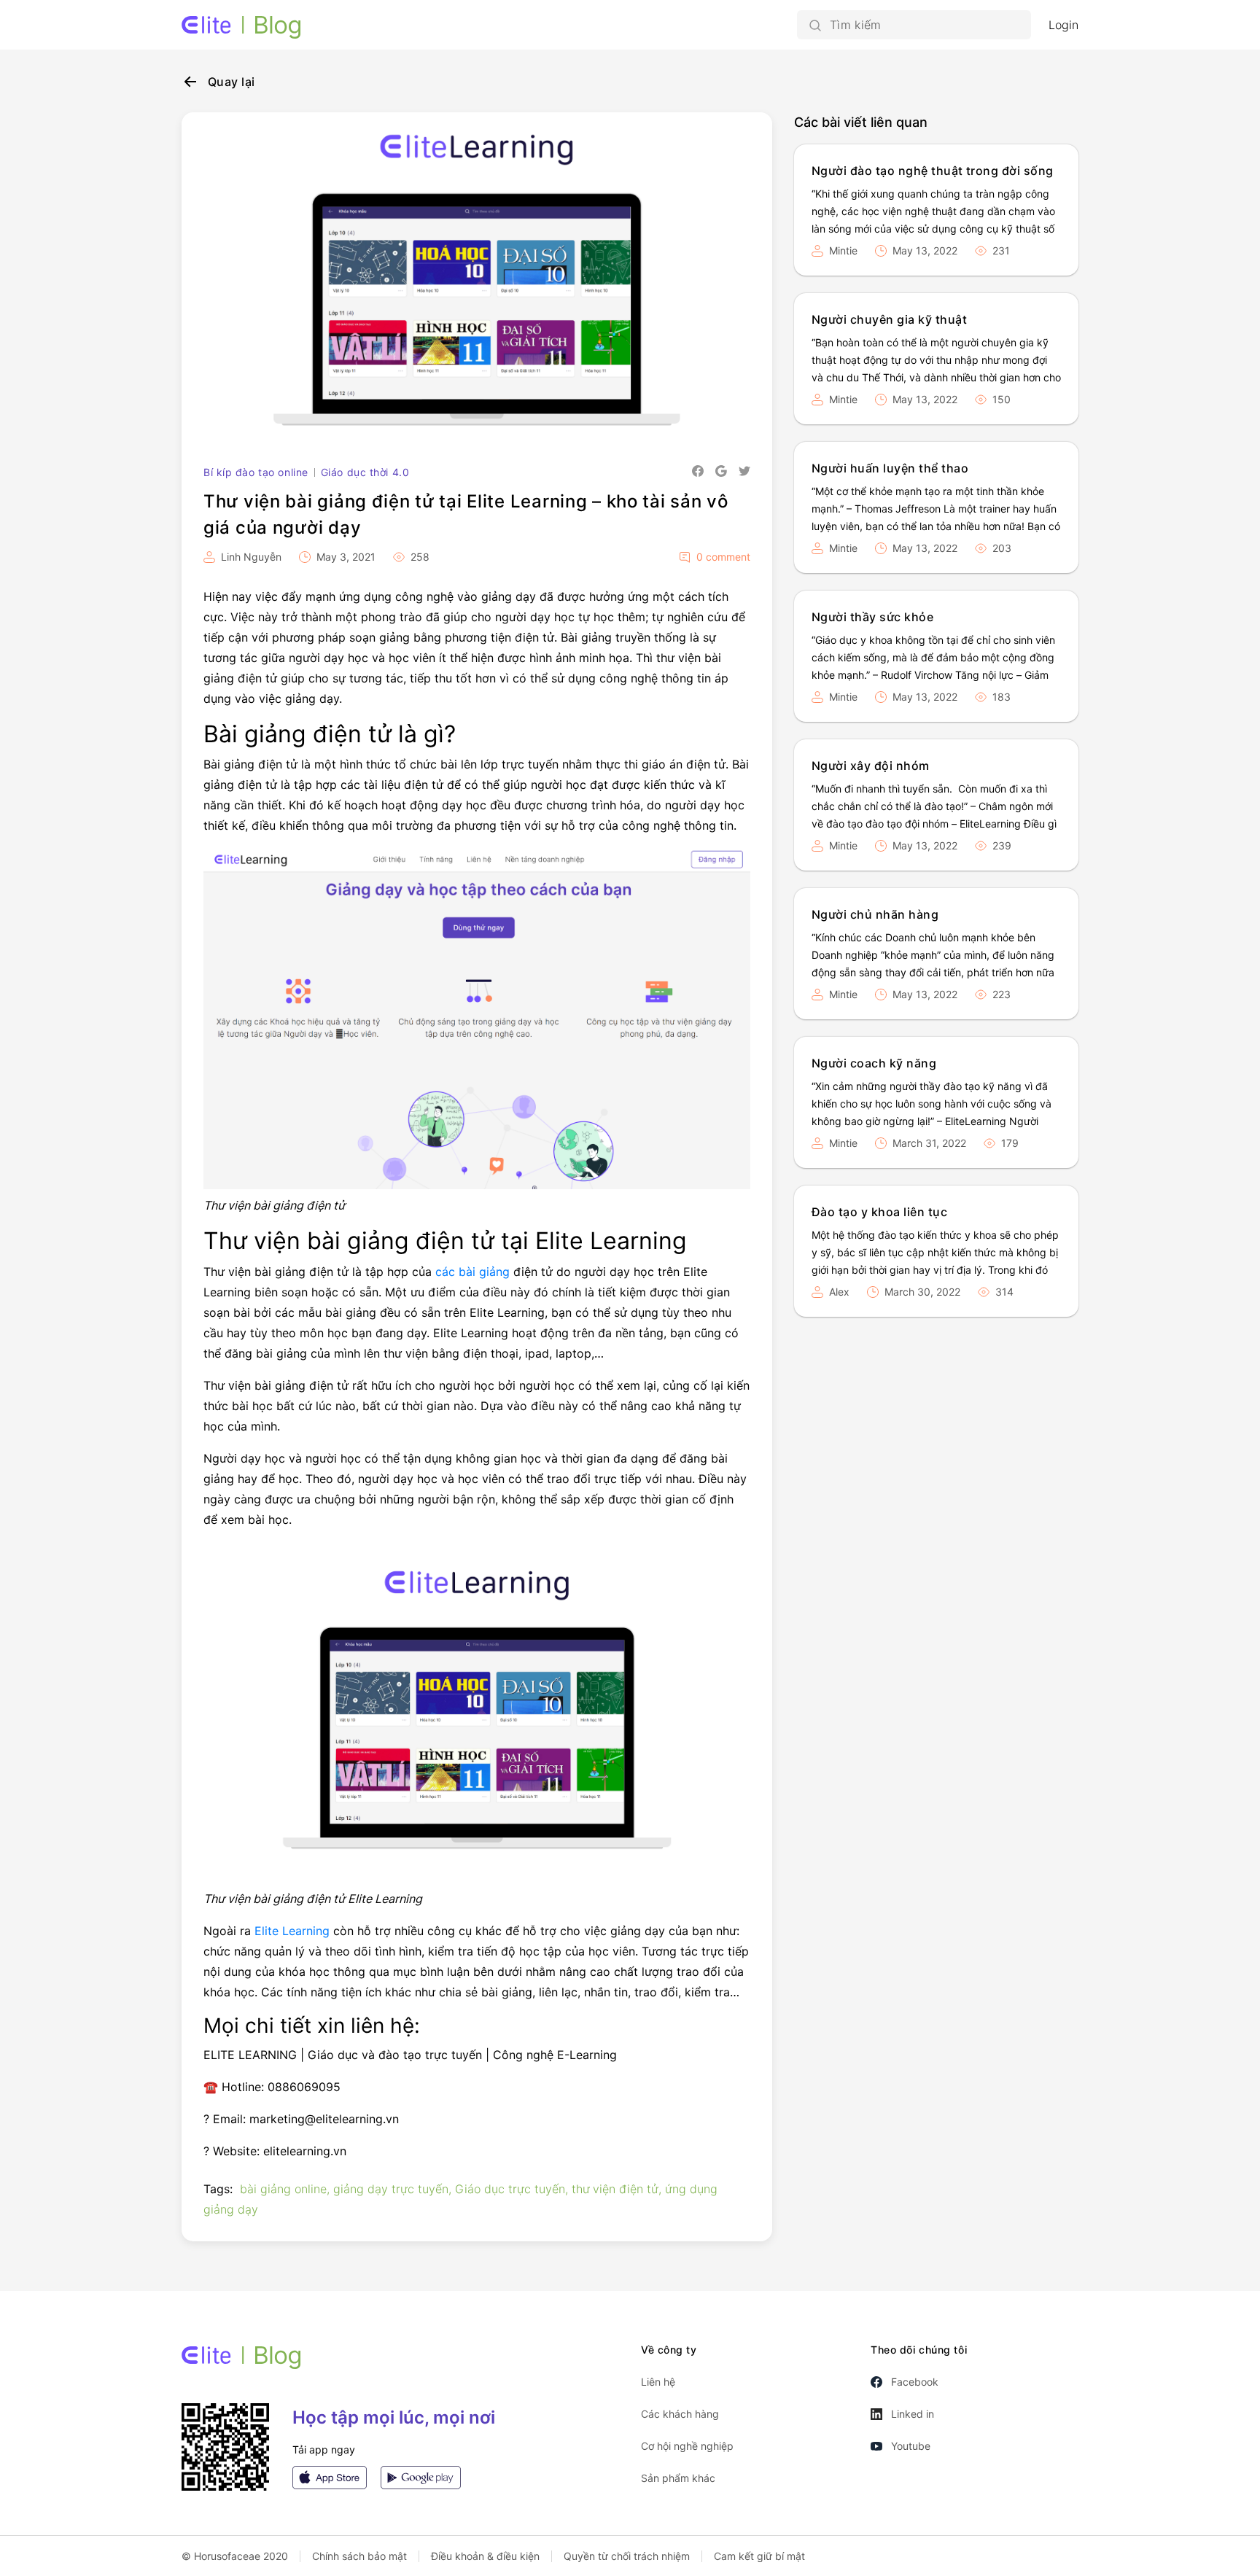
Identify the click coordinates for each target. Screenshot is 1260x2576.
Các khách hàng (680, 2414)
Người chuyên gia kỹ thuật (889, 319)
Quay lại (232, 82)
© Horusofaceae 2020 (235, 2556)
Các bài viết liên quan (861, 122)
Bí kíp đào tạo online (256, 472)
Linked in (913, 2414)
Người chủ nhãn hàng (875, 914)
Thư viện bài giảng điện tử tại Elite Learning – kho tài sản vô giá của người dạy (466, 514)
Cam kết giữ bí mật (759, 2556)
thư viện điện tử (615, 2189)
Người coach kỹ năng (874, 1063)
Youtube (911, 2446)
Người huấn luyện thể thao (890, 468)
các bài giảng (472, 1272)
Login (1063, 25)
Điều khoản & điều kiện (485, 2556)
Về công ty (669, 2350)
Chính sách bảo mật (359, 2556)
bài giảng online (283, 2189)
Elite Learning (292, 1931)
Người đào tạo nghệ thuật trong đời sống (933, 171)
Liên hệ (658, 2382)
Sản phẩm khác (678, 2478)
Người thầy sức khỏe (872, 617)
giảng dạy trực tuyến (391, 2189)
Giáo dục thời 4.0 (365, 472)
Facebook (915, 2382)
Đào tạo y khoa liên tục (879, 1212)
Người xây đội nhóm (871, 766)
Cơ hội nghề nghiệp (687, 2446)
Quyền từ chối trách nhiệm (627, 2556)
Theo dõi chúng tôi (919, 2350)
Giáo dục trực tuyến (510, 2189)
